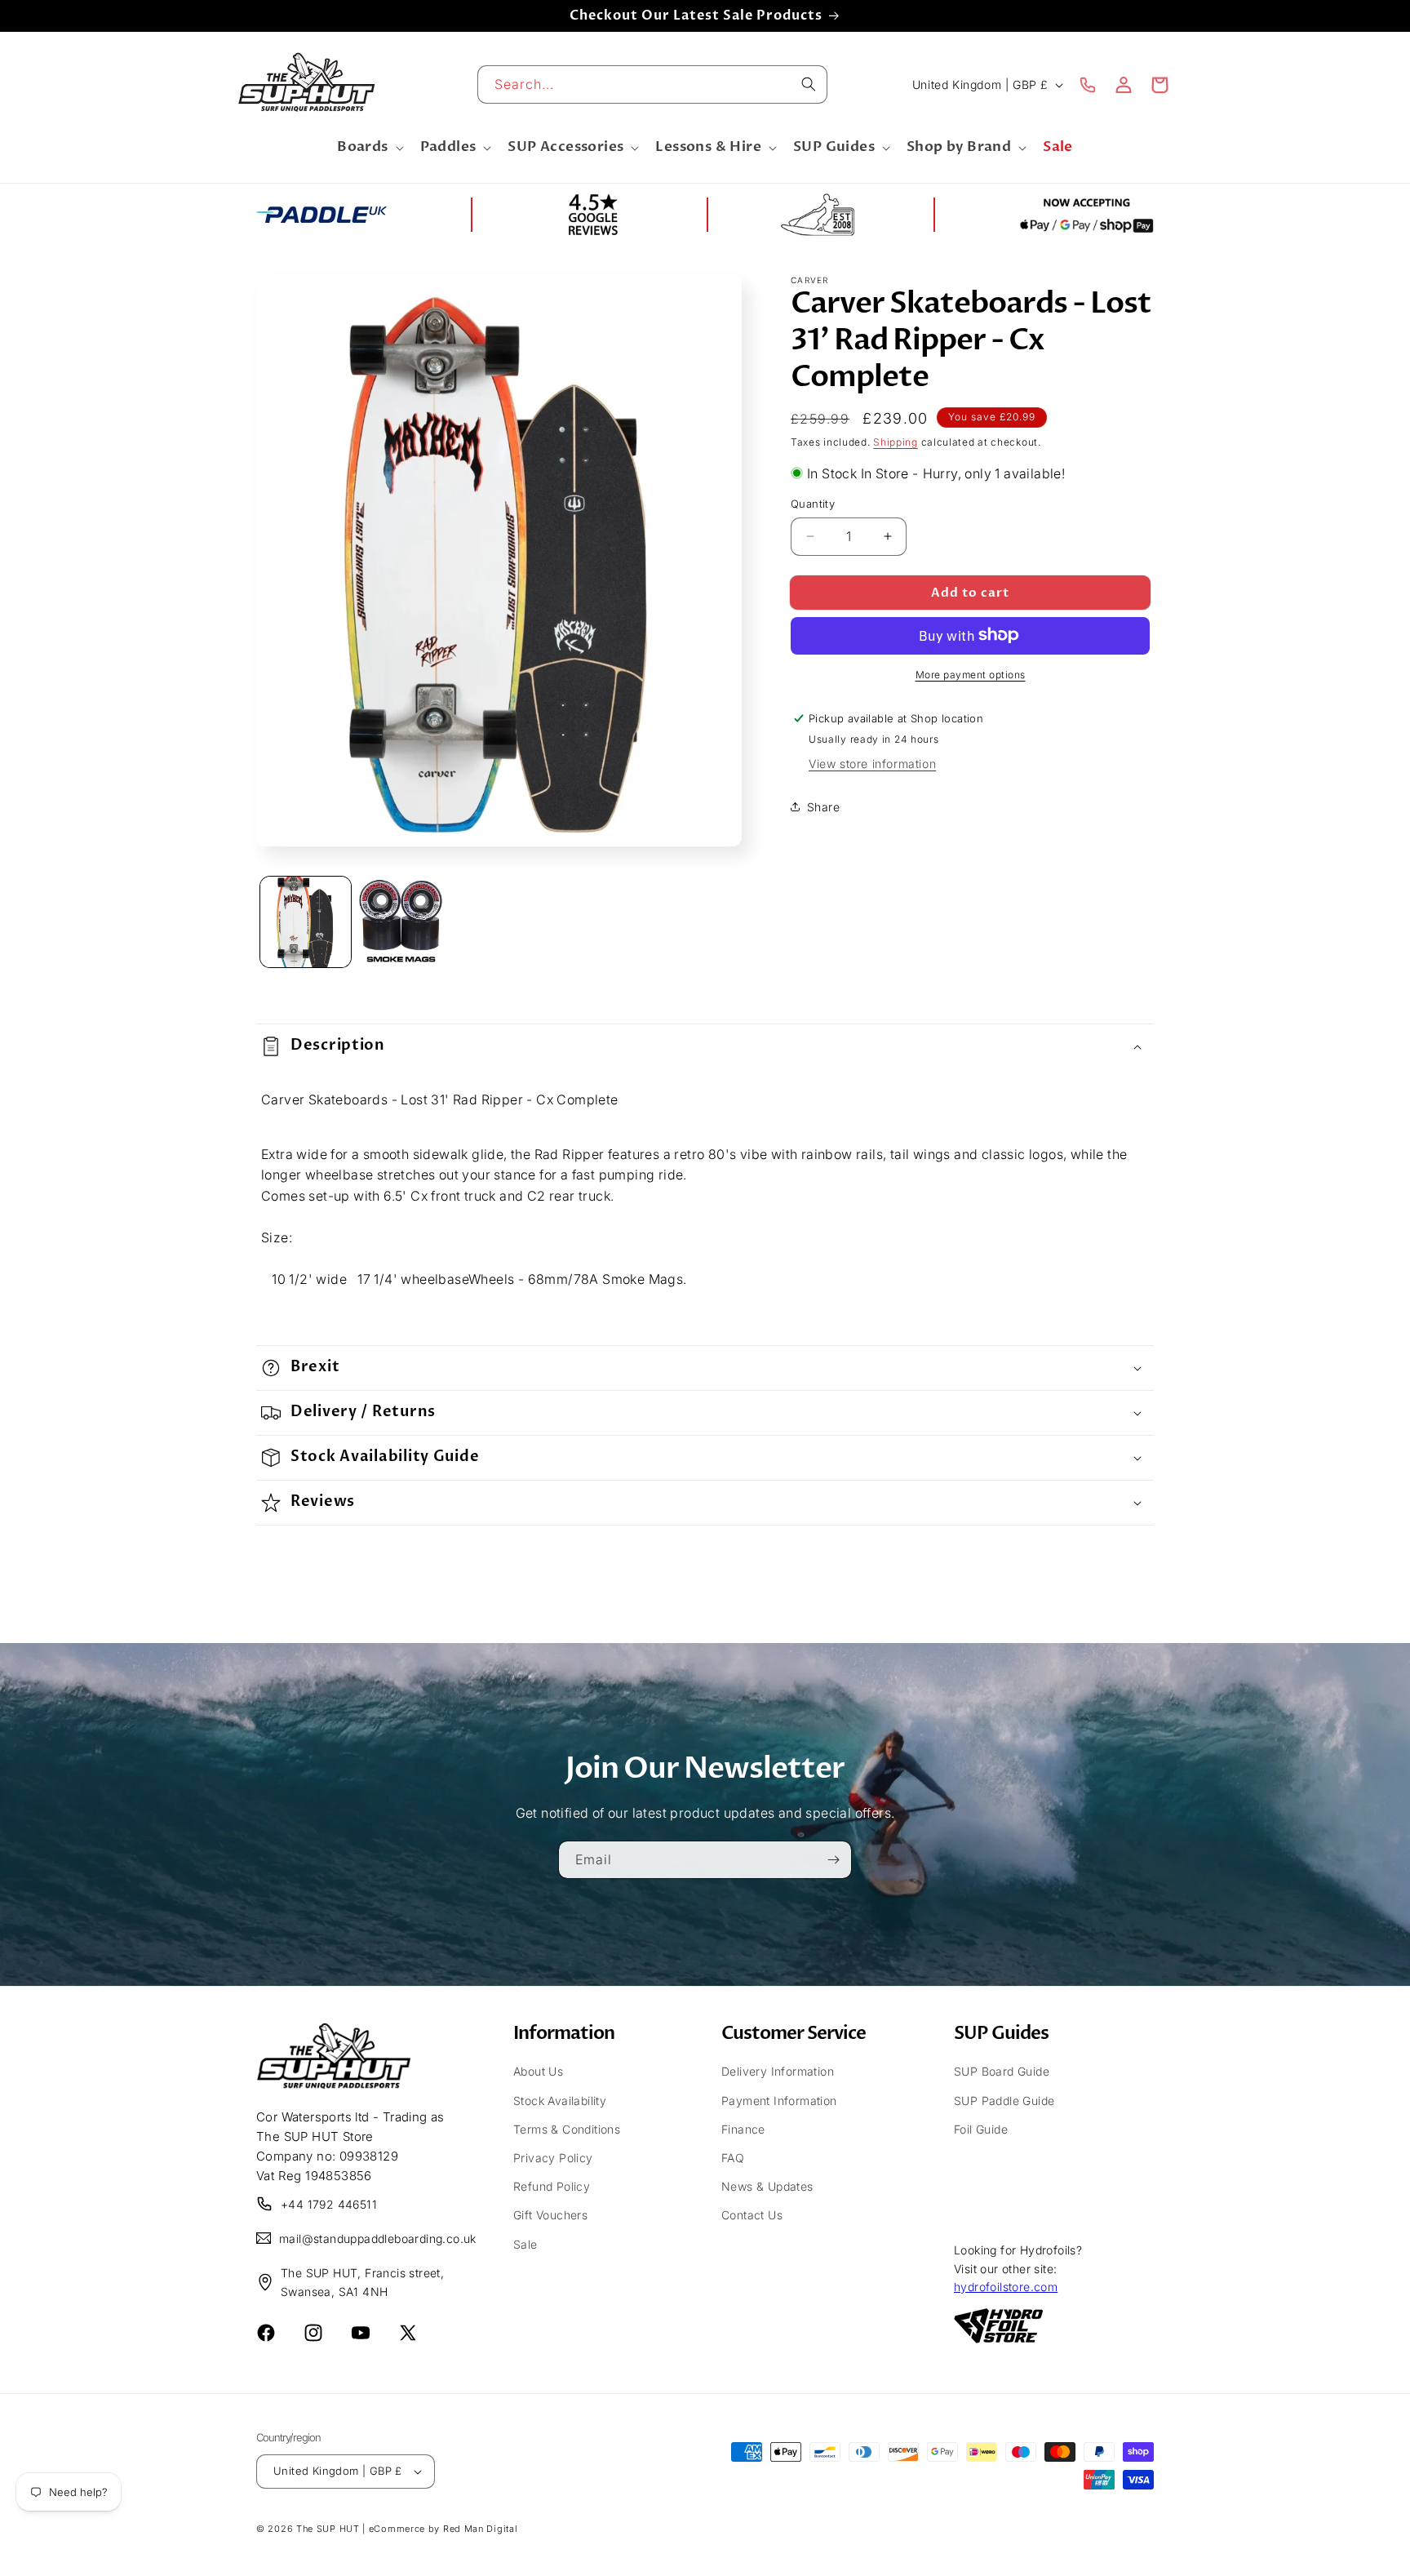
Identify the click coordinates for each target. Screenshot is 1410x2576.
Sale (525, 2243)
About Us (538, 2071)
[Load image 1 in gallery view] (306, 922)
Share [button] (823, 806)
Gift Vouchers (550, 2214)
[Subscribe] (833, 1859)
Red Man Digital (481, 2529)
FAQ (733, 2157)
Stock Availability (560, 2100)
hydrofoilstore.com (1006, 2286)
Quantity (813, 504)
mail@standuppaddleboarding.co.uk (368, 2238)
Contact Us (752, 2214)
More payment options (971, 674)
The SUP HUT (328, 2529)
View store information (872, 763)
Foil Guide (981, 2128)
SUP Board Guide (1002, 2071)
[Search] (809, 84)
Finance (743, 2128)
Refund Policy (552, 2185)
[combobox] (652, 84)
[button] (368, 148)
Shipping (896, 442)
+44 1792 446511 (329, 2203)
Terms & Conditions (567, 2128)
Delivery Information (778, 2071)
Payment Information (779, 2100)
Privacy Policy (553, 2157)
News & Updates (767, 2185)
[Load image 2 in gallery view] (404, 922)
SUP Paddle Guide (1004, 2100)
